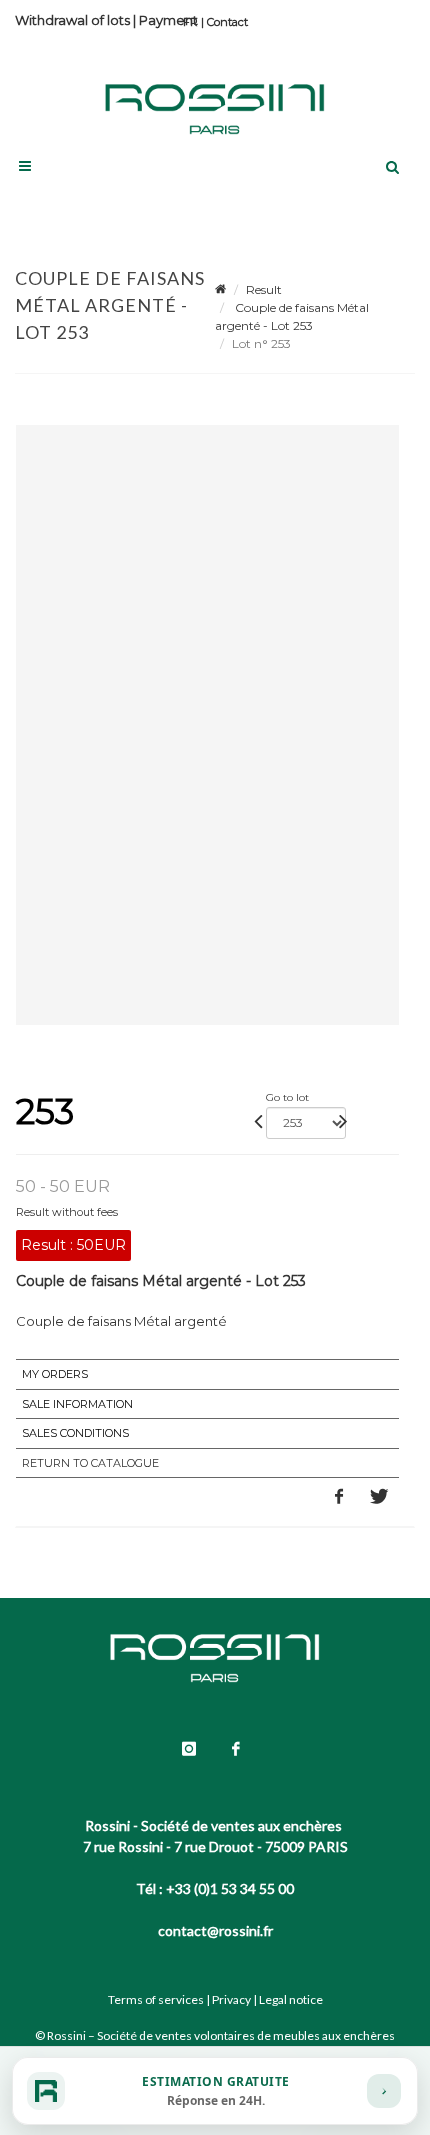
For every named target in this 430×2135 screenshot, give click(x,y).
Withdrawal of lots (72, 20)
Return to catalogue (90, 1463)
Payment (168, 20)
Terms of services (156, 1999)
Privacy (231, 1999)
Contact (227, 22)
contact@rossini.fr (215, 1930)
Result (264, 289)
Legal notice (291, 1999)
